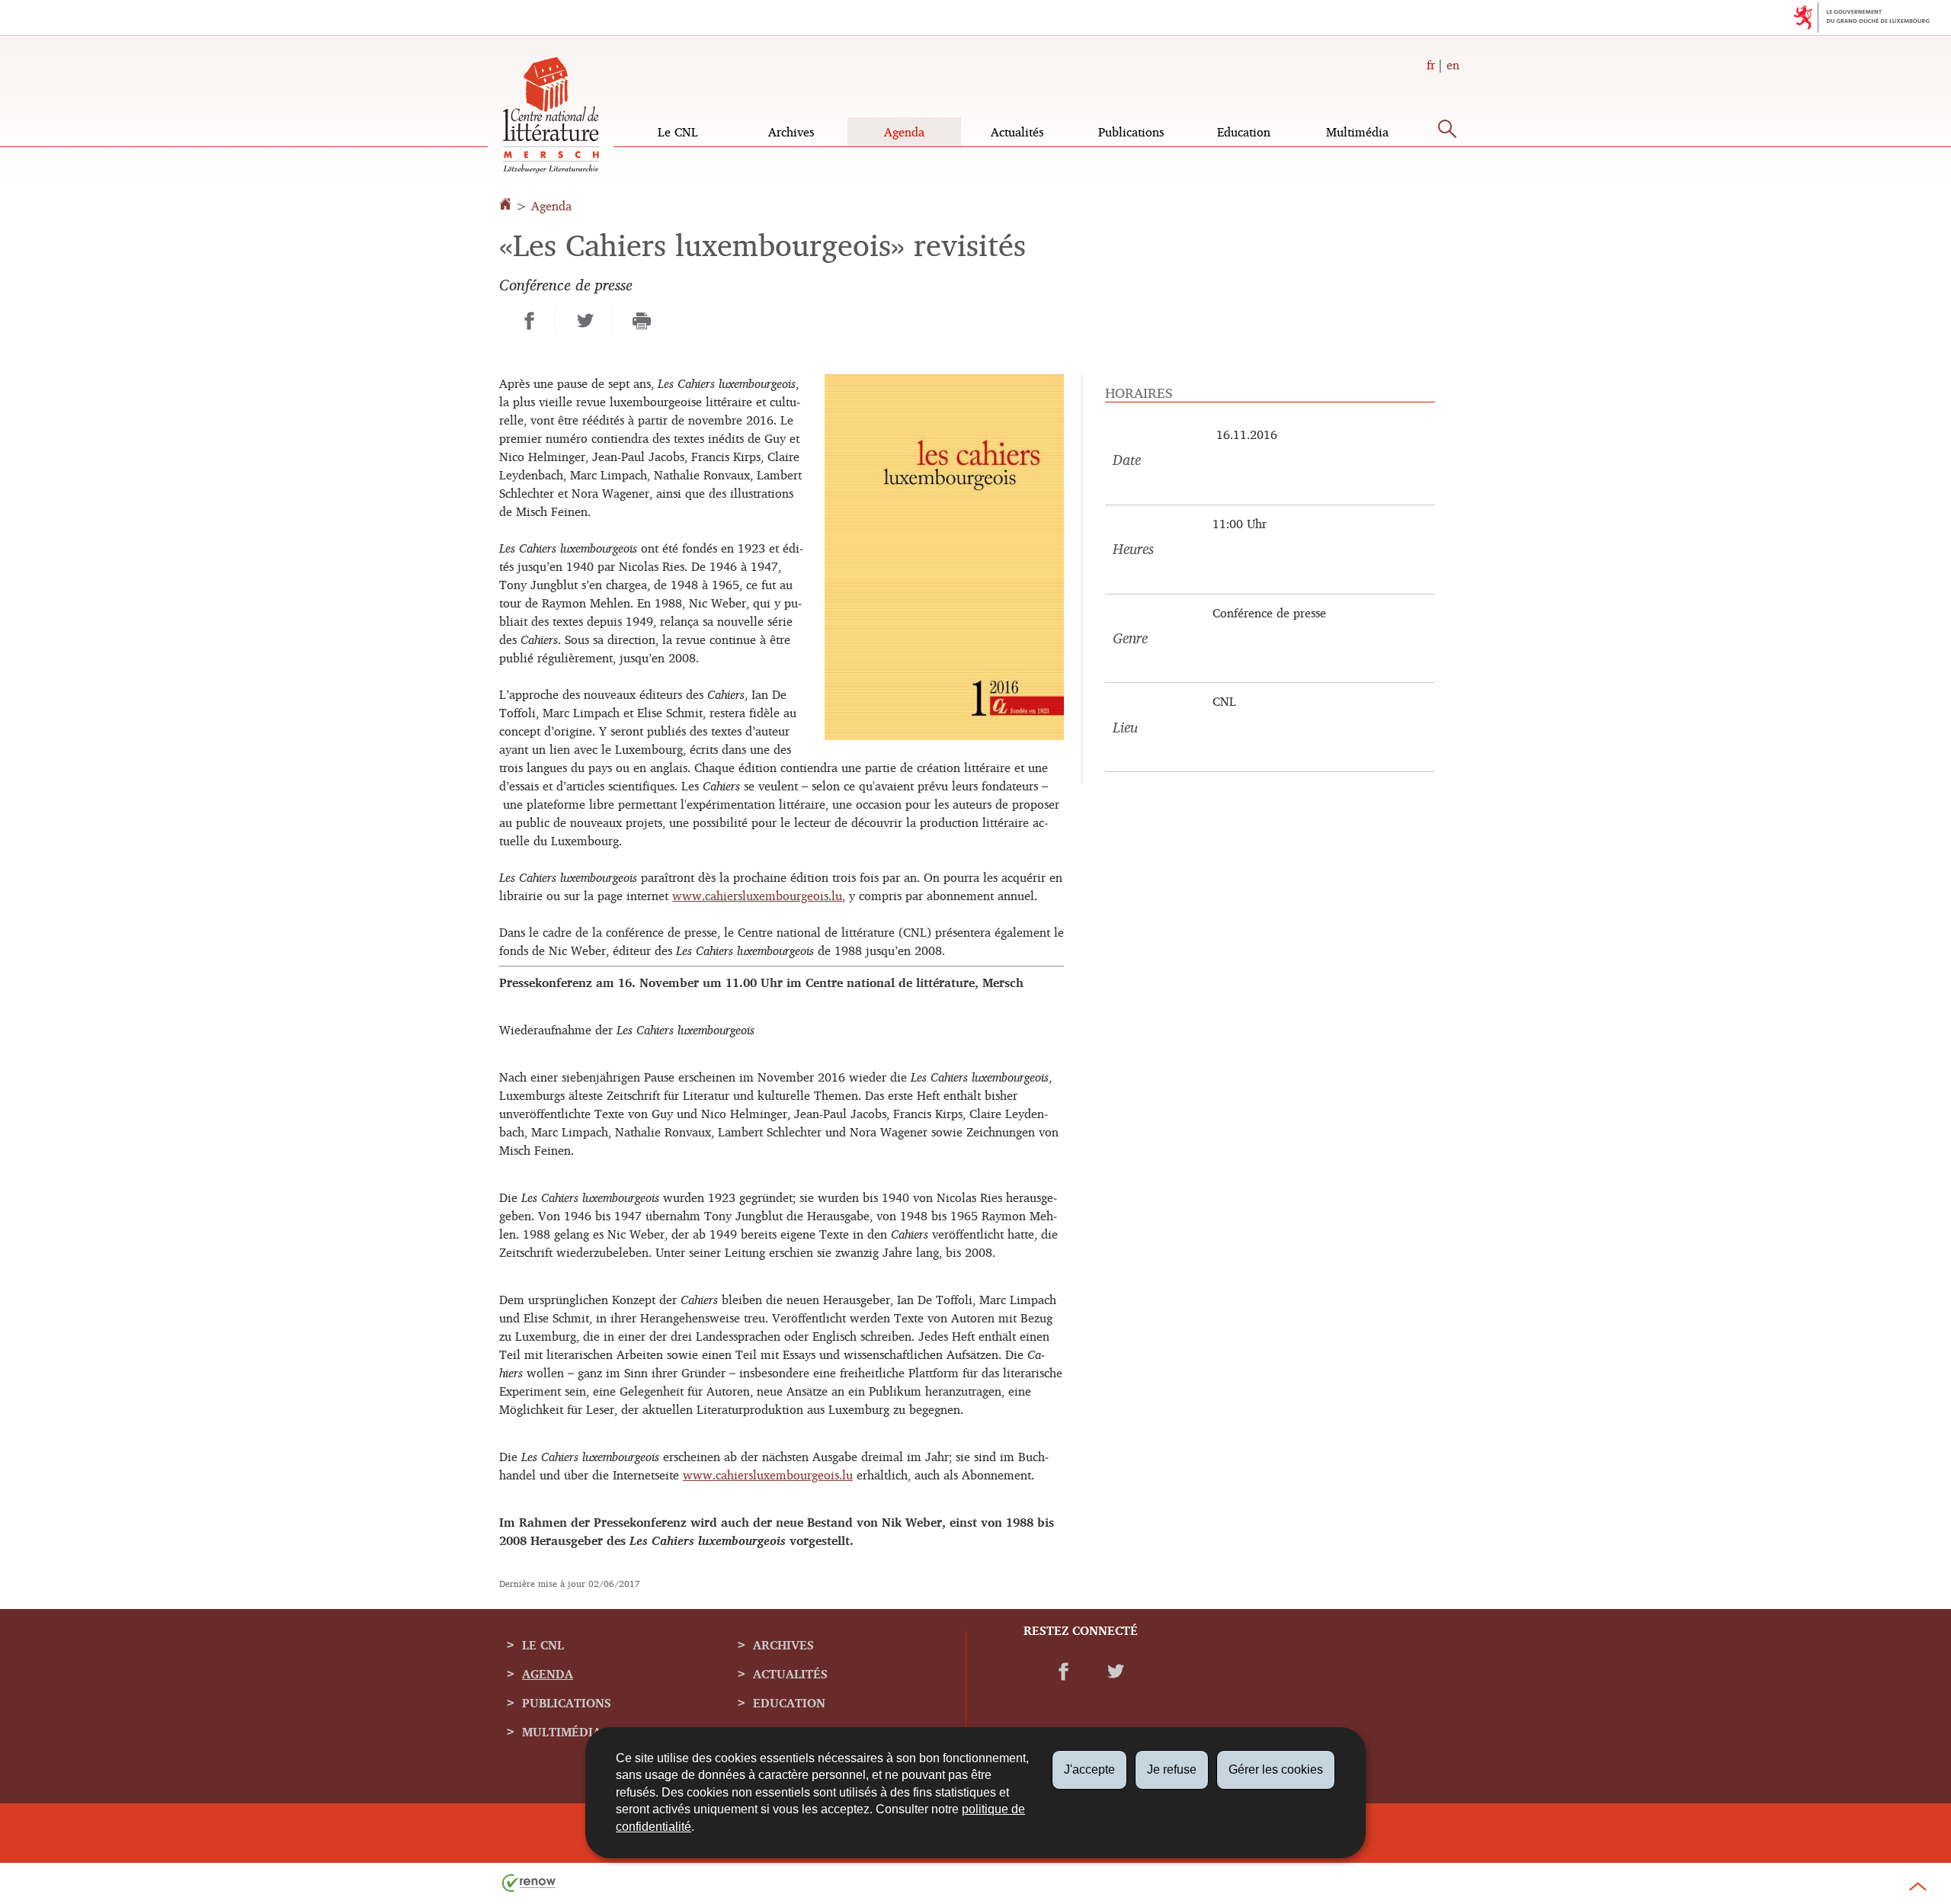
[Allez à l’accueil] (507, 206)
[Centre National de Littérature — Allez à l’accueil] (551, 168)
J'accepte (1089, 1769)
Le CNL (678, 132)
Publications (1131, 132)
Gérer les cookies (1276, 1769)
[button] (1447, 132)
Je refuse (1172, 1769)
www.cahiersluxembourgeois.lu (757, 896)
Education (1244, 132)
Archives (791, 132)
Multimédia (1357, 132)
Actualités (1017, 132)
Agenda (904, 132)
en (1453, 65)
